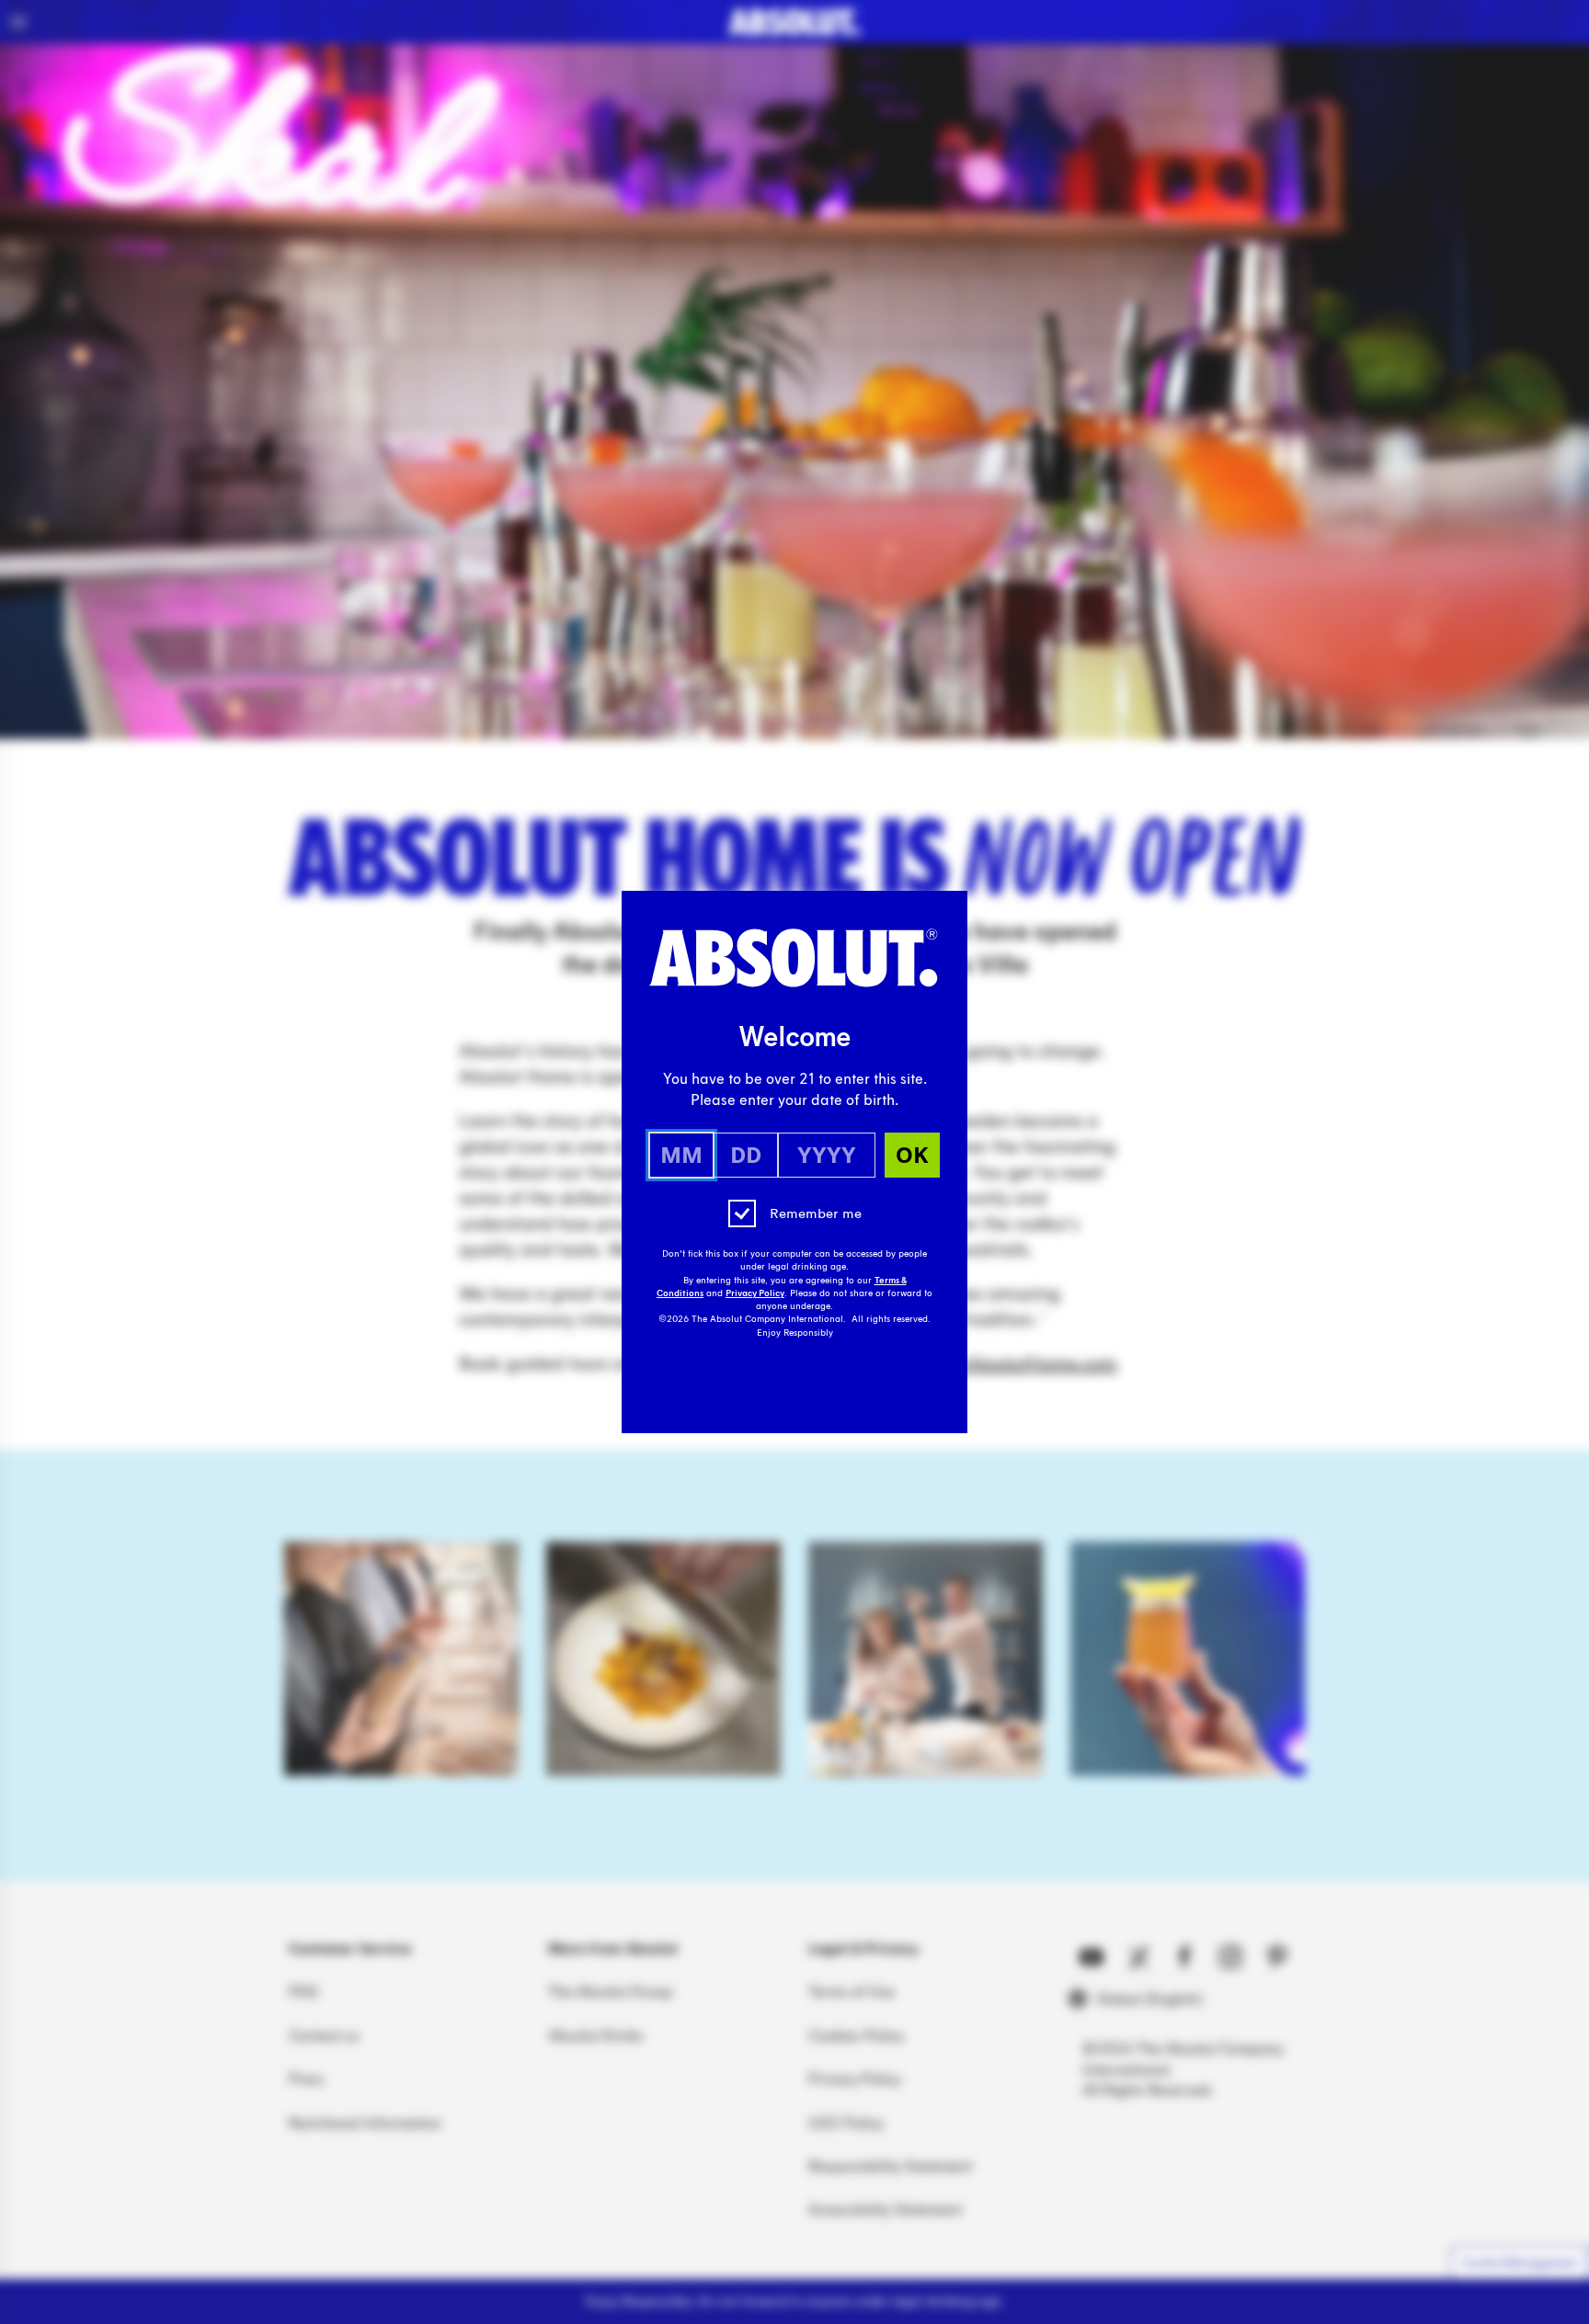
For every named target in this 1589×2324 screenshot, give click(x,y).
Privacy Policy (755, 1293)
